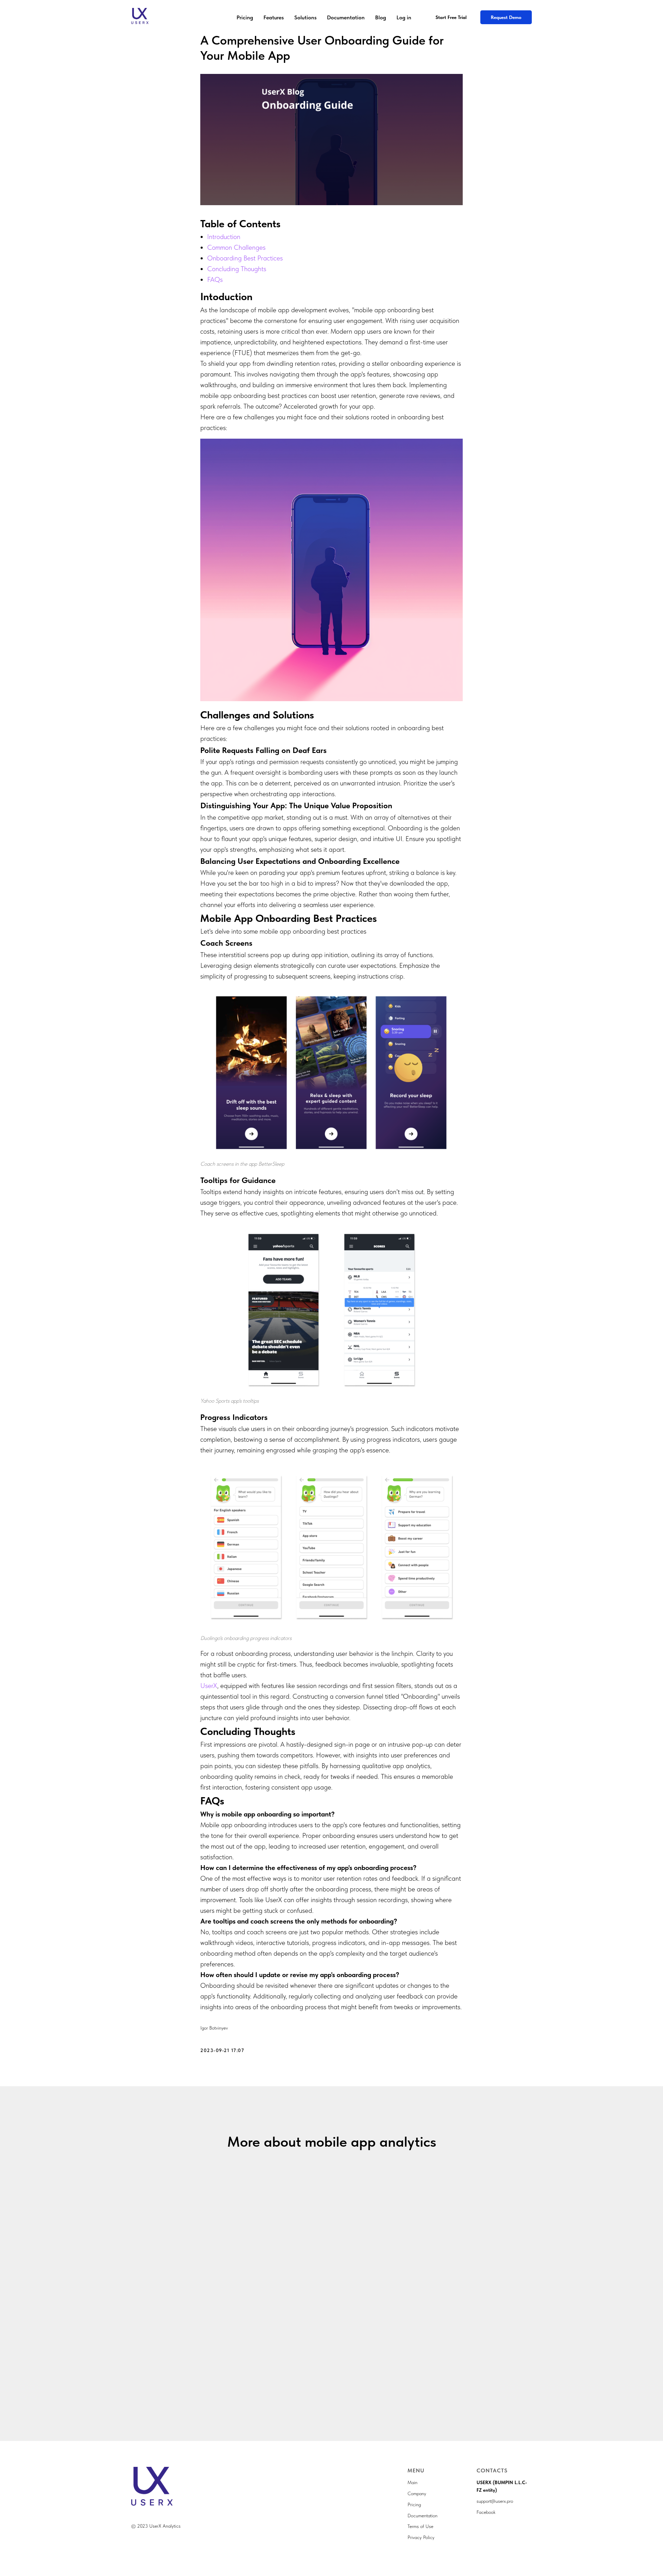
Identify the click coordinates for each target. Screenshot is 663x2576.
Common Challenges (236, 247)
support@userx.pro (495, 2501)
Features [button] (274, 17)
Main (412, 2482)
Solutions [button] (305, 17)
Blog (381, 17)
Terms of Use (420, 2526)
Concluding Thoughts (237, 269)
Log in (404, 17)
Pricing (245, 17)
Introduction (224, 237)
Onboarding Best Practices (245, 258)
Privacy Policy (421, 2537)
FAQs (215, 279)
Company (417, 2493)
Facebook (486, 2512)
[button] (506, 17)
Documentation (346, 17)
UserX (209, 1686)
